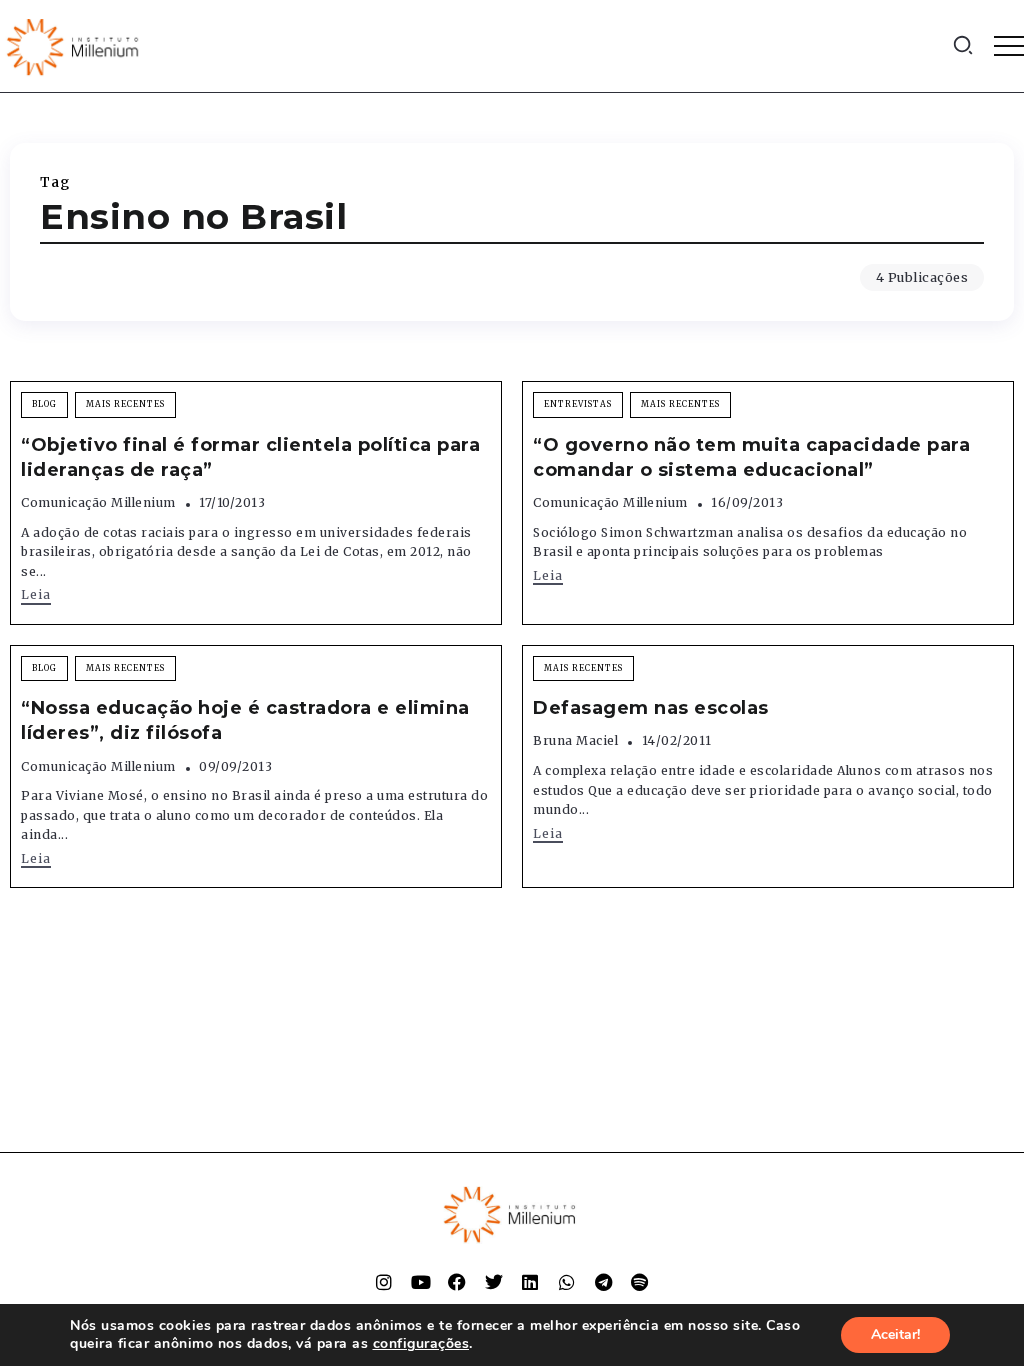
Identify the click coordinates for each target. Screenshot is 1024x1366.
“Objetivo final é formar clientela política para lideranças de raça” (250, 457)
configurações (421, 1344)
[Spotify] (640, 1282)
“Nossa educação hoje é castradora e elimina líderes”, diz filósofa (245, 720)
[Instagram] (384, 1282)
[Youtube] (421, 1282)
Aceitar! (895, 1334)
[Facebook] (457, 1282)
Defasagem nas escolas (651, 708)
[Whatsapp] (567, 1282)
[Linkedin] (530, 1282)
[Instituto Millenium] (75, 45)
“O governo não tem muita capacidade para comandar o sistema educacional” (751, 457)
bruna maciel (575, 740)
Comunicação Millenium (98, 502)
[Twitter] (494, 1282)
